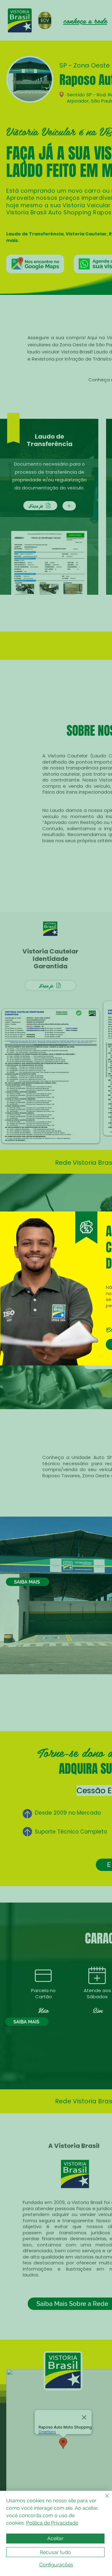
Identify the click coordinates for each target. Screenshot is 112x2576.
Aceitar (55, 2538)
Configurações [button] (56, 2565)
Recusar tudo (55, 2552)
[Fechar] (103, 2499)
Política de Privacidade (52, 2523)
